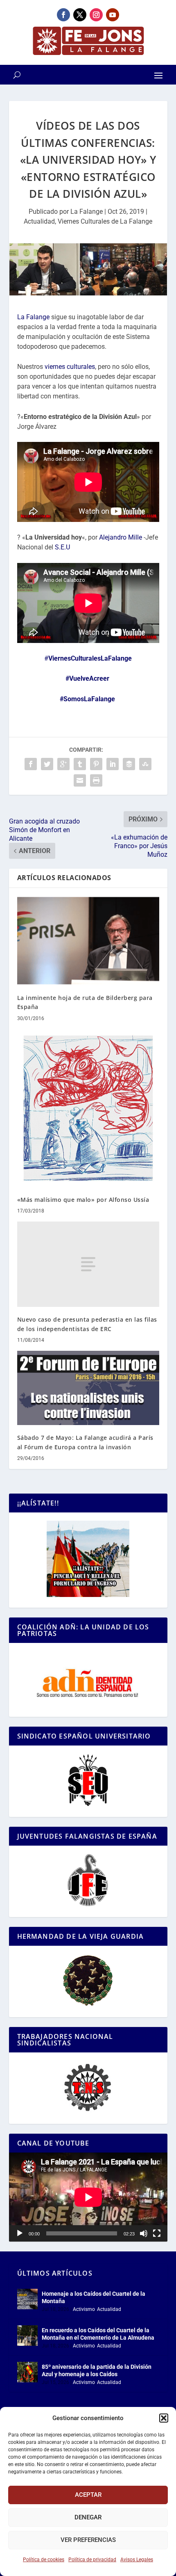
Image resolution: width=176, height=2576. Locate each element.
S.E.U (62, 547)
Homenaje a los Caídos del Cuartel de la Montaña (94, 2297)
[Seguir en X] (80, 15)
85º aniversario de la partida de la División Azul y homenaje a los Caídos (97, 2370)
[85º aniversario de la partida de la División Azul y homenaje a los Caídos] (27, 2372)
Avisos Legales (137, 2560)
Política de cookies (44, 2560)
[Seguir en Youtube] (113, 15)
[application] (88, 2197)
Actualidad (39, 221)
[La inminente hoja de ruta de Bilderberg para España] (88, 941)
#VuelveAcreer (87, 678)
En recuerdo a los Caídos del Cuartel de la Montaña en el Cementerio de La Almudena (98, 2334)
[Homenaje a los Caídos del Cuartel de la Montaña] (27, 2299)
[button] (164, 2418)
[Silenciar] (144, 2233)
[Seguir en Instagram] (96, 15)
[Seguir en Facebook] (63, 15)
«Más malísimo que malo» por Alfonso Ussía (83, 1200)
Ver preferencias (88, 2540)
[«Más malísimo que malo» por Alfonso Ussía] (88, 1108)
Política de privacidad (92, 2560)
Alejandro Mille (121, 537)
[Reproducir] (20, 2233)
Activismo (84, 2309)
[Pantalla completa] (157, 2233)
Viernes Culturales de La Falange (105, 221)
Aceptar (88, 2495)
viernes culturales (70, 367)
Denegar (88, 2517)
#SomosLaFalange (87, 699)
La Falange (87, 212)
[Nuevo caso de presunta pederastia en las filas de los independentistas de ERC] (88, 1264)
